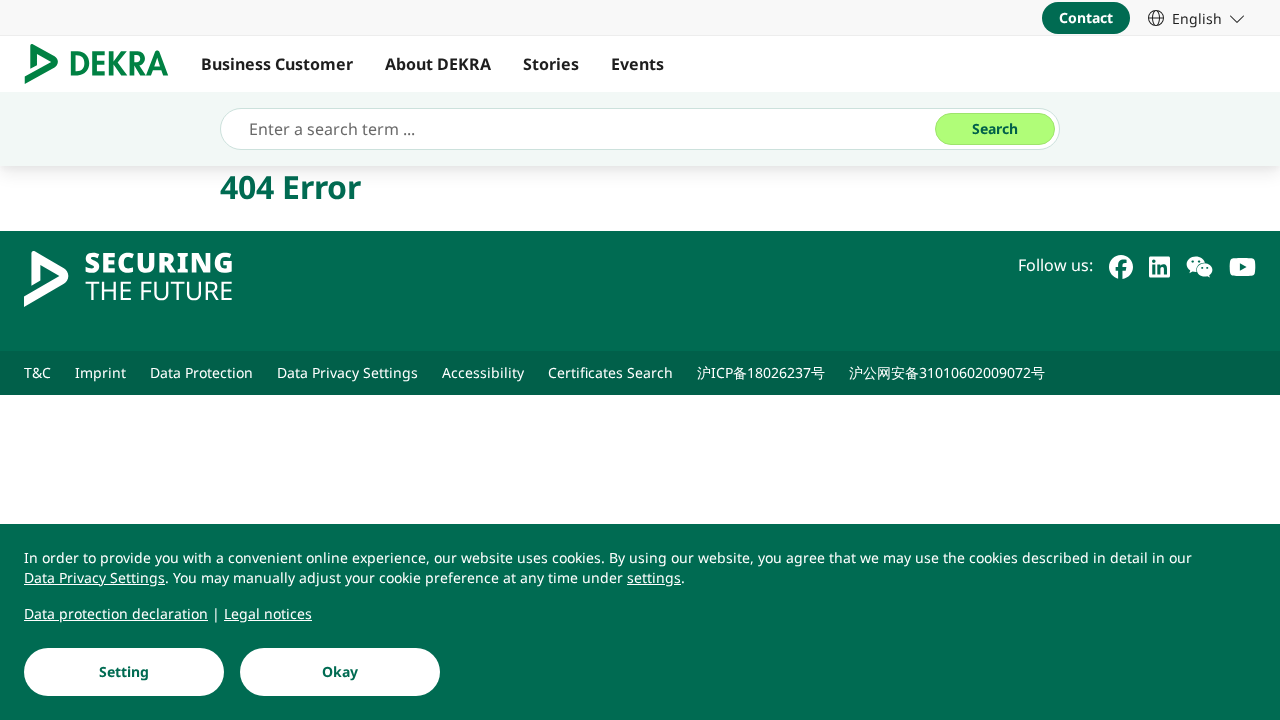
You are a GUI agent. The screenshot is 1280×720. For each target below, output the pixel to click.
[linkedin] (1159, 265)
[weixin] (1199, 265)
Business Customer (277, 64)
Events (637, 64)
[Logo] (104, 64)
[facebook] (1121, 265)
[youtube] (1242, 265)
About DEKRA (438, 64)
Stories (551, 64)
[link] (1196, 18)
